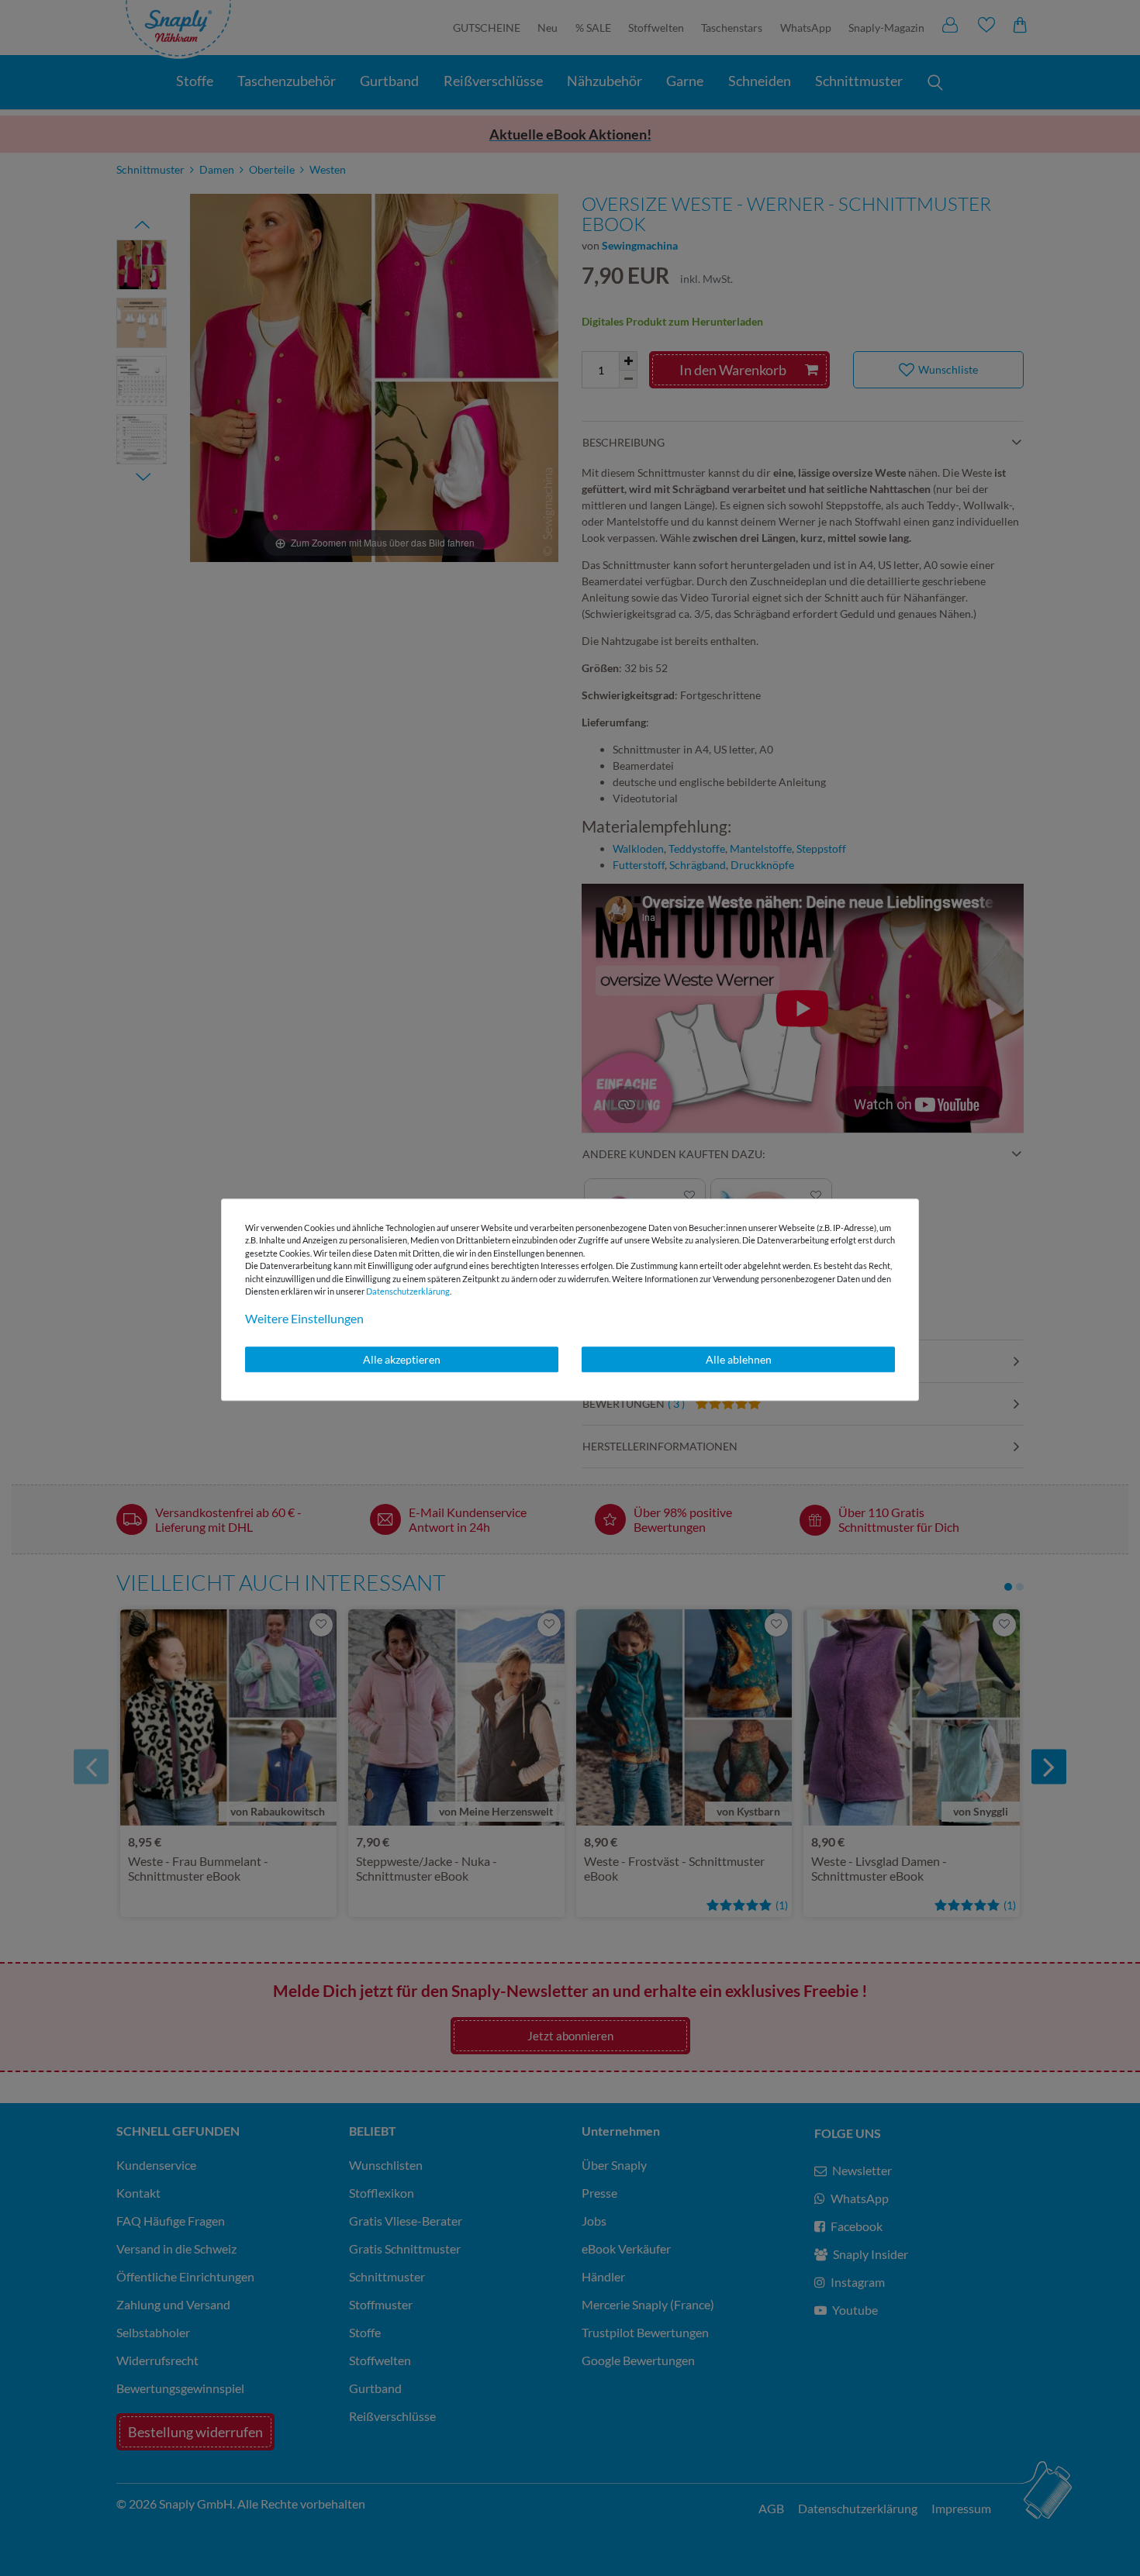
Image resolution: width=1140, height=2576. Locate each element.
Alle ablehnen (739, 1359)
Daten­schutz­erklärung (408, 1291)
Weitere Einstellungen (304, 1318)
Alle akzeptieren (402, 1359)
